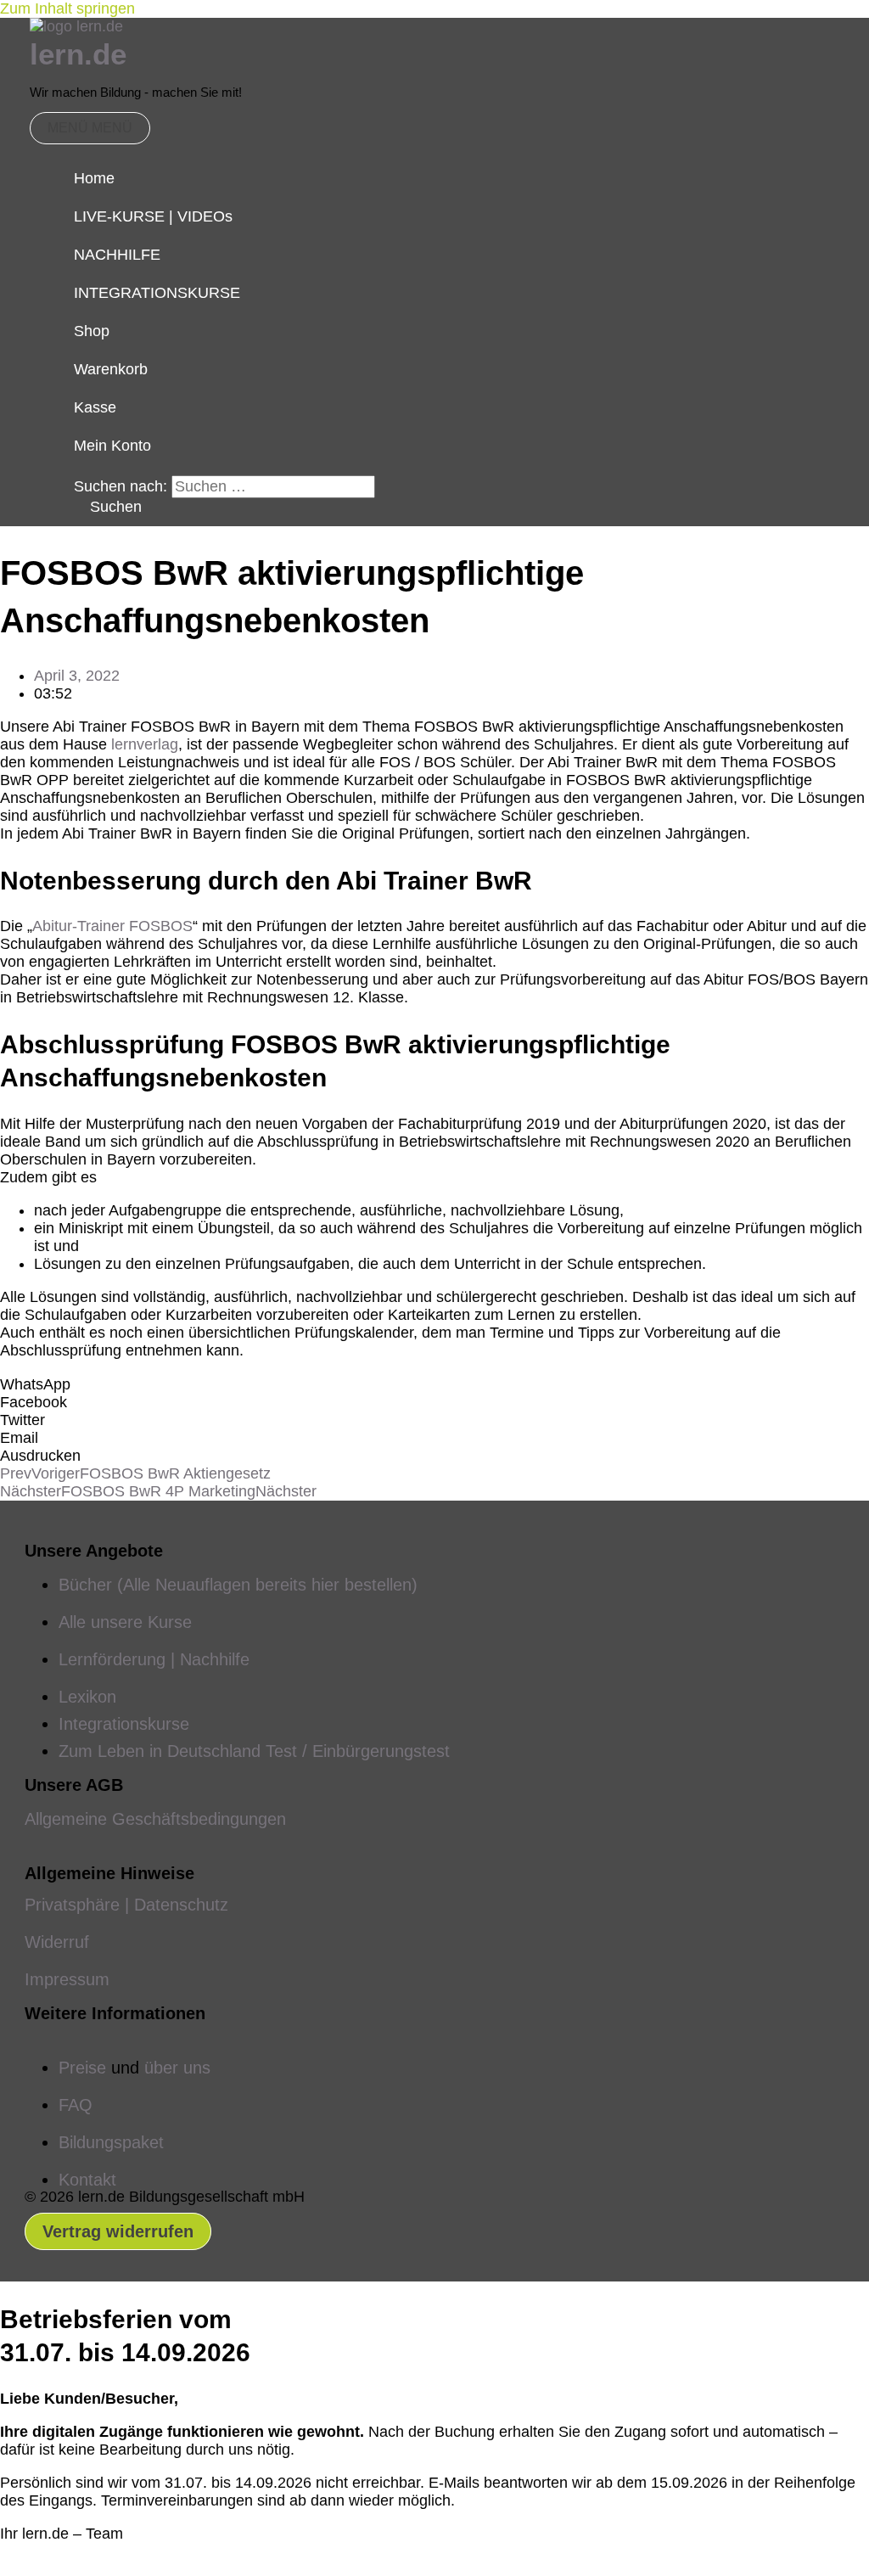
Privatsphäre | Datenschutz (126, 1905)
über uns (177, 2068)
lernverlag (145, 744)
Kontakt (87, 2180)
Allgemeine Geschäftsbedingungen (155, 1819)
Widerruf (57, 1942)
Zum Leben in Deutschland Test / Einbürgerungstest (254, 1751)
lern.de (78, 54)
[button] (108, 507)
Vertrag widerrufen (118, 2231)
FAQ (76, 2105)
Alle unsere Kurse (125, 1622)
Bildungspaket (111, 2142)
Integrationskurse (124, 1724)
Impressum (67, 1979)
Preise (82, 2068)
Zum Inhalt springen (67, 8)
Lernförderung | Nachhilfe (154, 1659)
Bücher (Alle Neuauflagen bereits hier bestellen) (238, 1585)
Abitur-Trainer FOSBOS (112, 926)
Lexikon (87, 1697)
